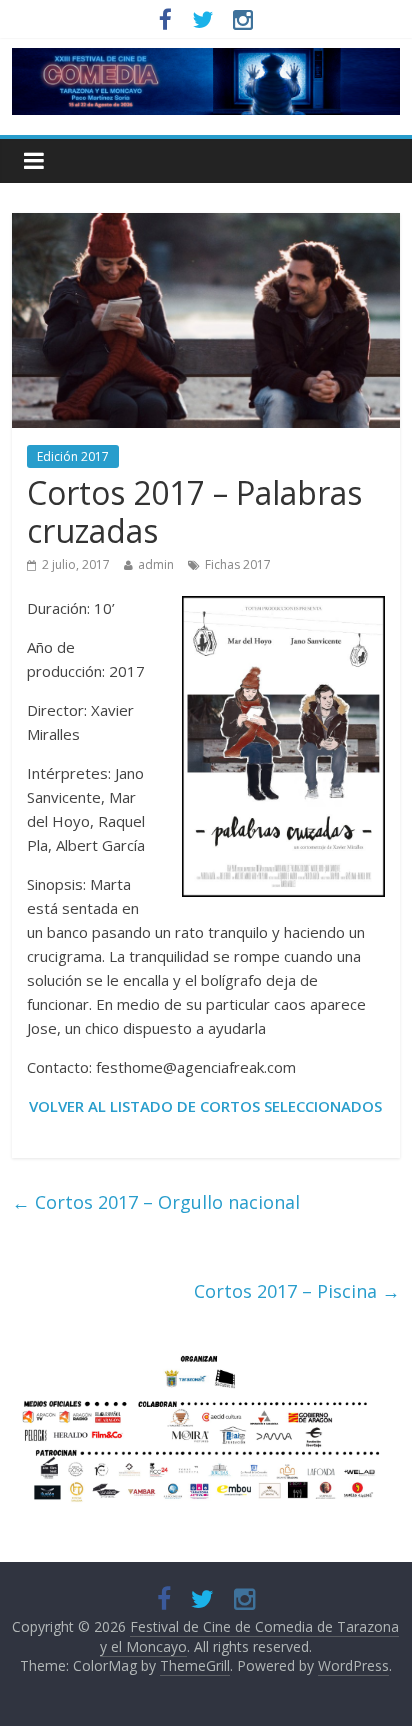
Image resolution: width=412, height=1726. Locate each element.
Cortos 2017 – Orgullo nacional (156, 1202)
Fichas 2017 (238, 564)
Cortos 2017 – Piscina (297, 1291)
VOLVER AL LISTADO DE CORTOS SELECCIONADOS (205, 1106)
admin (156, 564)
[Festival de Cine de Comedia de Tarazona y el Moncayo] (205, 60)
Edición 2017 (73, 456)
